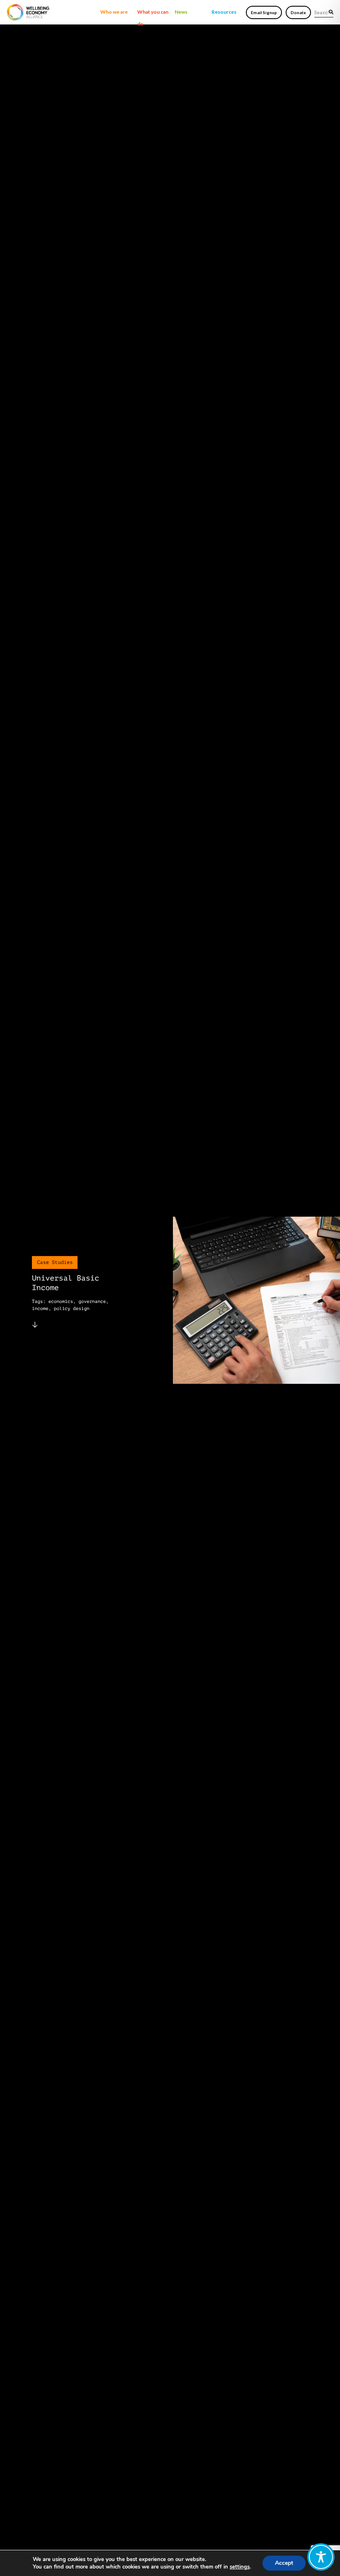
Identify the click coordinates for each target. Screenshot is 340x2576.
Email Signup (264, 12)
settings (240, 2567)
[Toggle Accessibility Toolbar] (321, 2557)
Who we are (114, 12)
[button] (331, 12)
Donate (298, 12)
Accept (284, 2563)
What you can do (153, 13)
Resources (224, 12)
